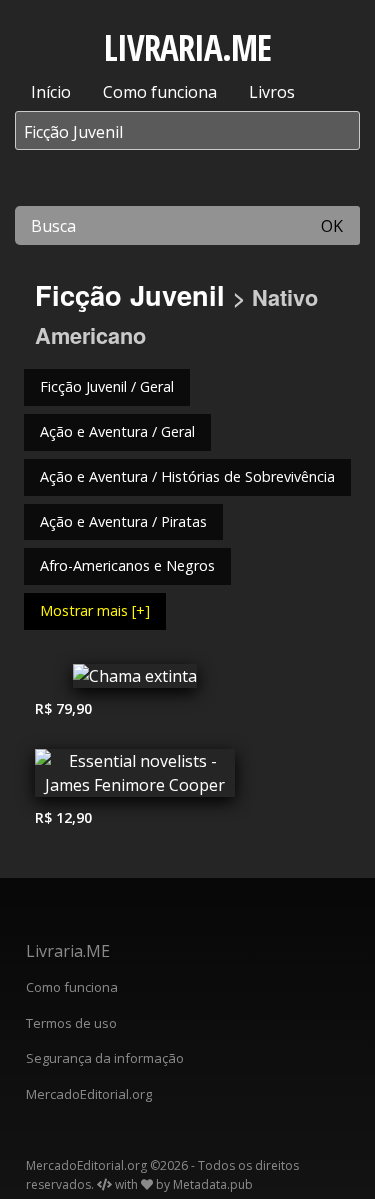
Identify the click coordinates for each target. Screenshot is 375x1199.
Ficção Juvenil (130, 294)
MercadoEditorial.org (89, 1094)
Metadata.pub (213, 1184)
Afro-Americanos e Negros (127, 565)
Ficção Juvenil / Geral (107, 386)
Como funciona (160, 92)
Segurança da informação (105, 1058)
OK (332, 226)
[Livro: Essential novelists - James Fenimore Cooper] (135, 778)
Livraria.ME (68, 951)
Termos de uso (71, 1023)
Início (51, 92)
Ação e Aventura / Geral (117, 431)
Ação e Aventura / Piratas (123, 521)
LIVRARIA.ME (187, 47)
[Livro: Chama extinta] (135, 681)
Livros (272, 92)
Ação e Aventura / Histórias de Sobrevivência (187, 476)
